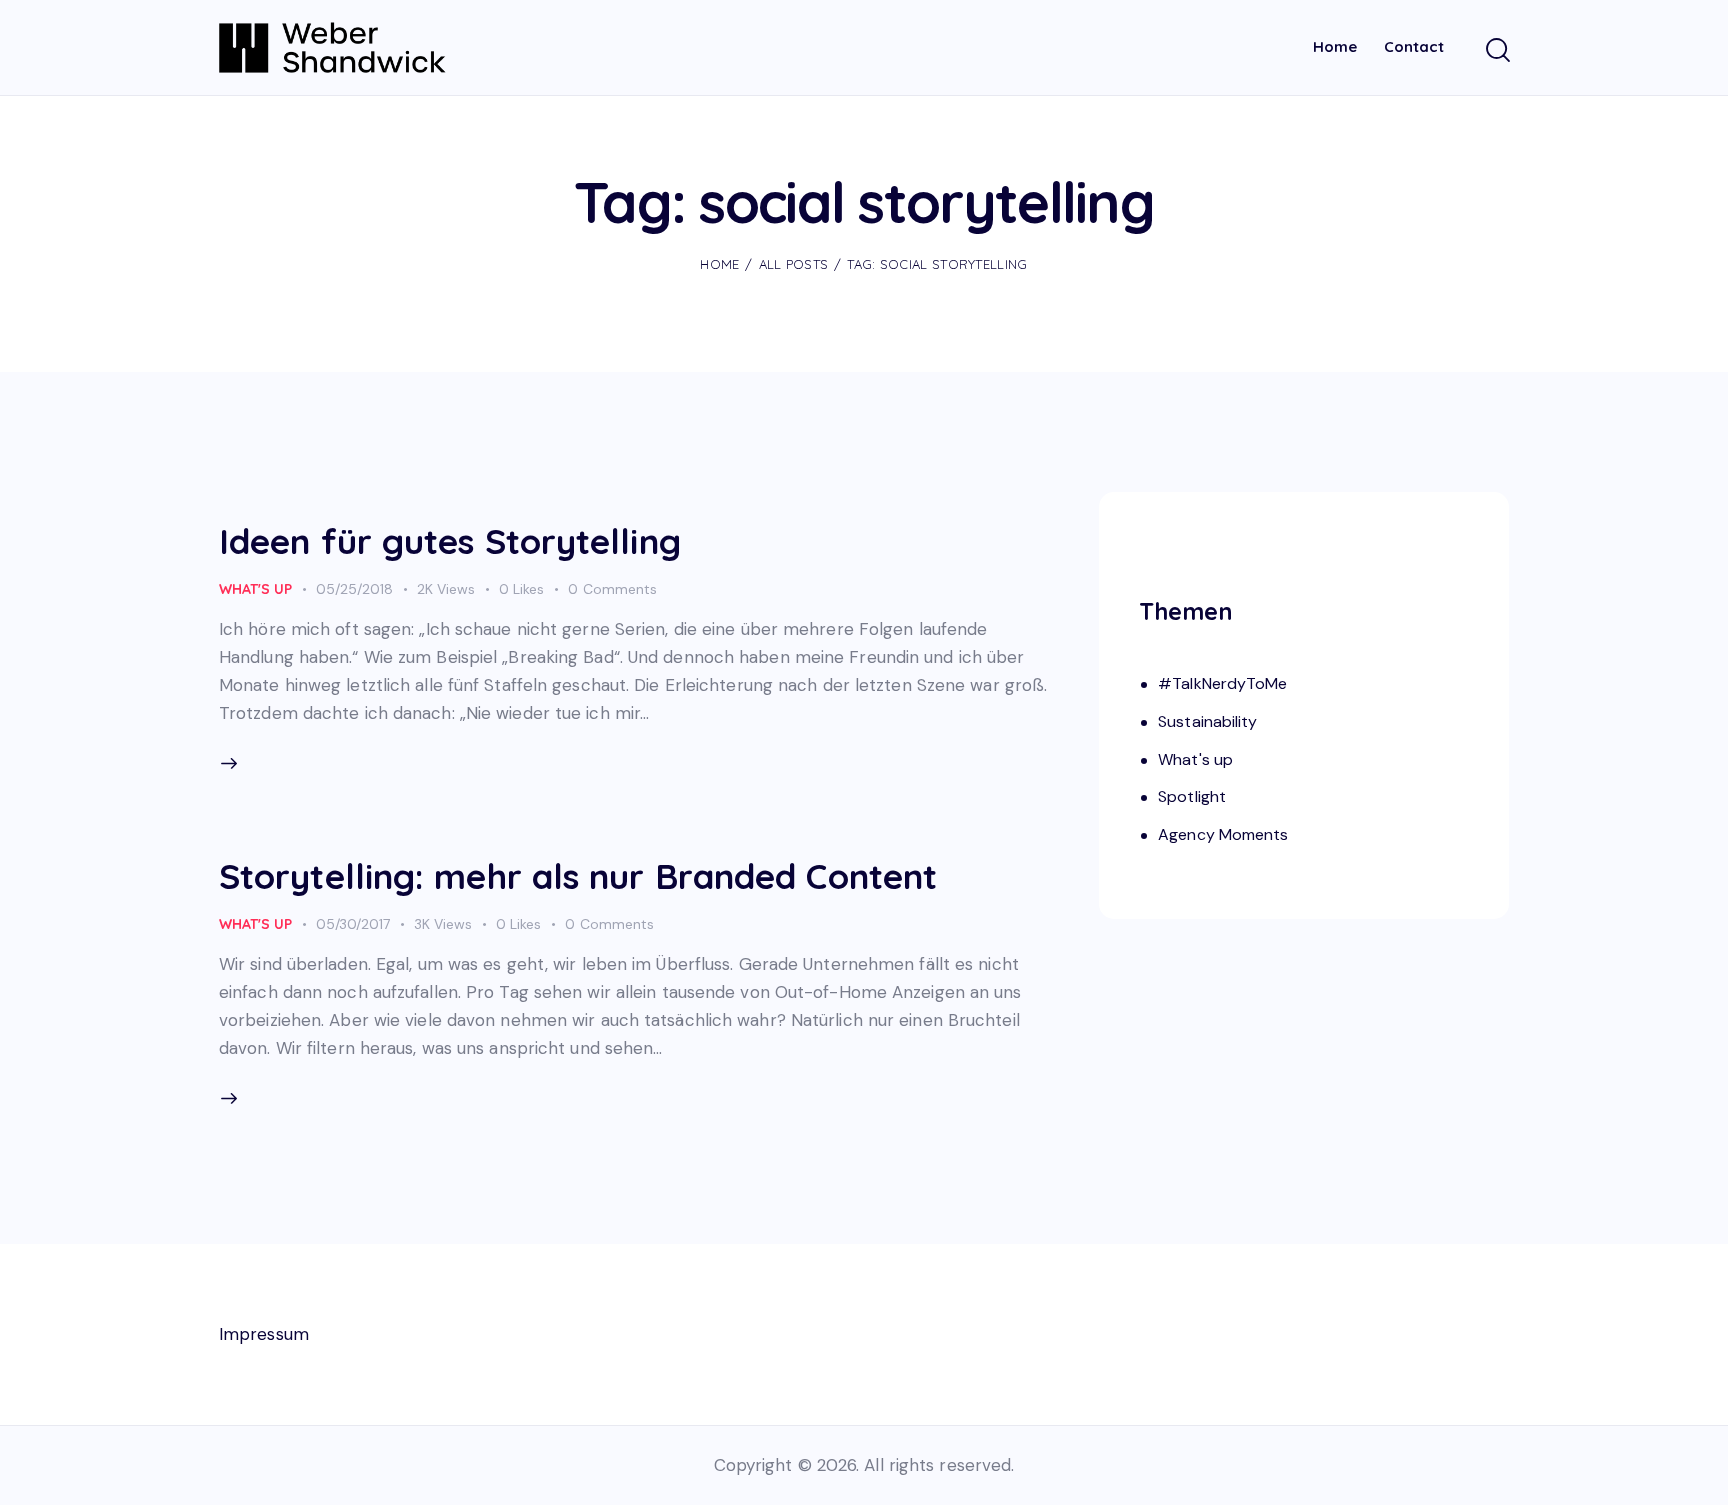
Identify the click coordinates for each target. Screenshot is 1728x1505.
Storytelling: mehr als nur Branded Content (578, 876)
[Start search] (1496, 51)
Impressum (264, 1334)
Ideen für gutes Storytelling (450, 541)
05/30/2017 (353, 924)
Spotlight (1192, 797)
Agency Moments (1223, 835)
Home (719, 264)
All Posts (794, 264)
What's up (255, 589)
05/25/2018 (354, 589)
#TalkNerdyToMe (1222, 684)
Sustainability (1207, 721)
